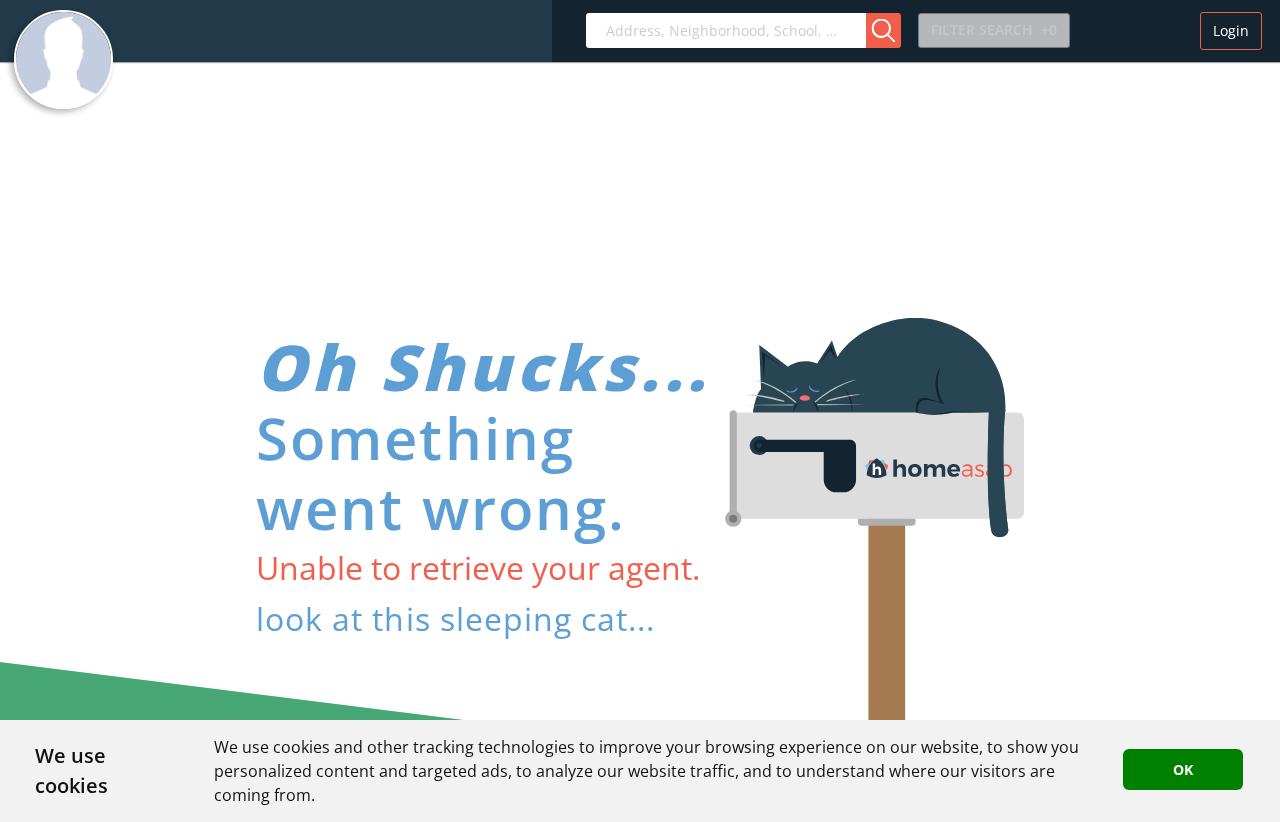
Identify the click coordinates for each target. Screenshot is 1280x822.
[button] (883, 30)
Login (1231, 30)
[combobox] (726, 30)
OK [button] (1183, 769)
